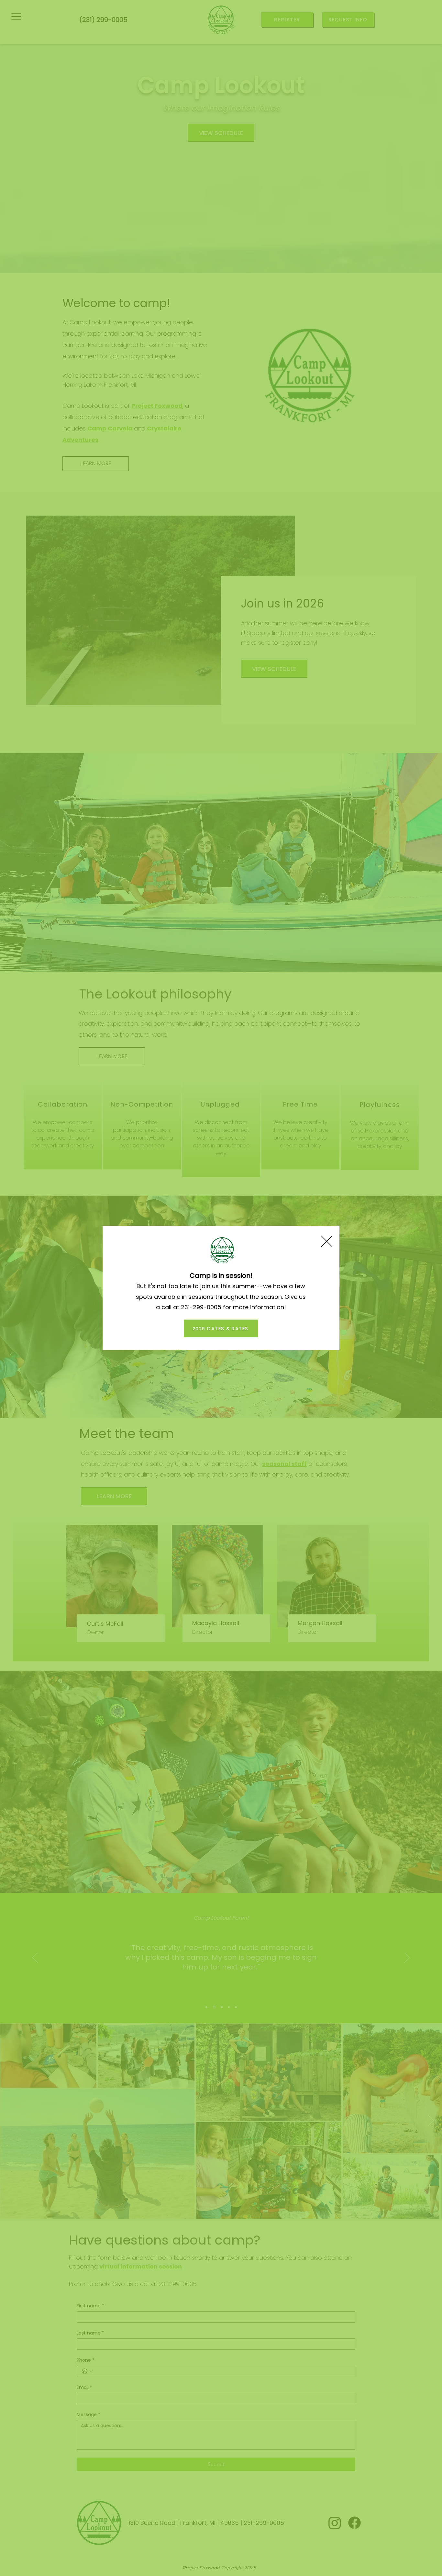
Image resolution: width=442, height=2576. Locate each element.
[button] (327, 1241)
